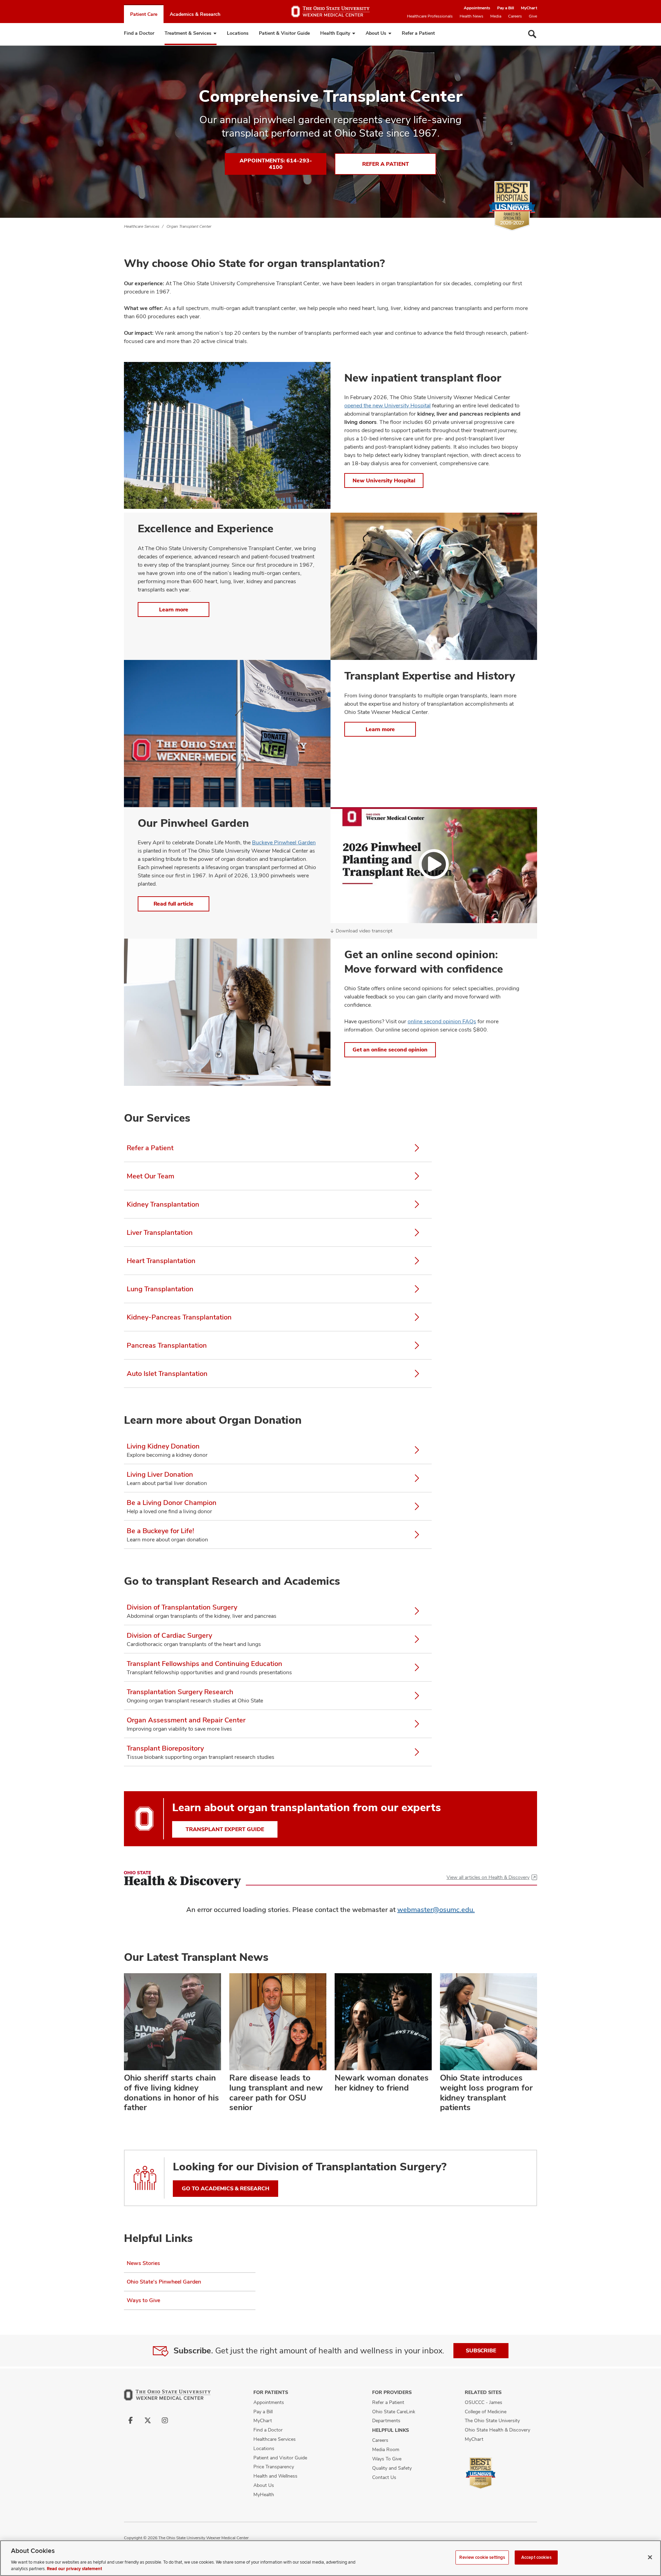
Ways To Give (387, 2459)
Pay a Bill (506, 8)
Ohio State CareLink (394, 2412)
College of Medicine (486, 2412)
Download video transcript (364, 931)
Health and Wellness (275, 2476)
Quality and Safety (392, 2468)
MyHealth (264, 2494)
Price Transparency (274, 2467)
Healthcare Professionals (430, 16)
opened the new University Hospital (387, 405)
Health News (471, 16)
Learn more (174, 610)
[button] (434, 865)
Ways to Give (143, 2300)
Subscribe (481, 2350)
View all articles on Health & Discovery (488, 1877)
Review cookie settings (482, 2557)
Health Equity (335, 33)
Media (496, 16)
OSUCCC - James (484, 2402)
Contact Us (384, 2477)
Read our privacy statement (74, 2569)
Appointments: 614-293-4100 (276, 164)
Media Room (386, 2449)
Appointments (477, 8)
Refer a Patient (418, 33)
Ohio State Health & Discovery (497, 2430)
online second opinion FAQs (442, 1021)
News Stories (143, 2263)
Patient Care (144, 14)
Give (533, 16)
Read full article (174, 904)
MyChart (529, 8)
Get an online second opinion (390, 1050)
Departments (386, 2420)
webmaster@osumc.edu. (436, 1910)
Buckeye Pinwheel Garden (284, 842)
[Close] (650, 2557)
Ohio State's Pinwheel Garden (164, 2282)
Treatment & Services (188, 33)
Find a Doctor (139, 33)
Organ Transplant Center (189, 226)
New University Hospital (384, 480)
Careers (515, 16)
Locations (238, 33)
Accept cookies (536, 2557)
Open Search (532, 34)
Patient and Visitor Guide (280, 2458)
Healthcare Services (142, 226)
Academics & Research (195, 14)
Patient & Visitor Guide (284, 33)
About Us (376, 33)
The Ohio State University (492, 2420)
